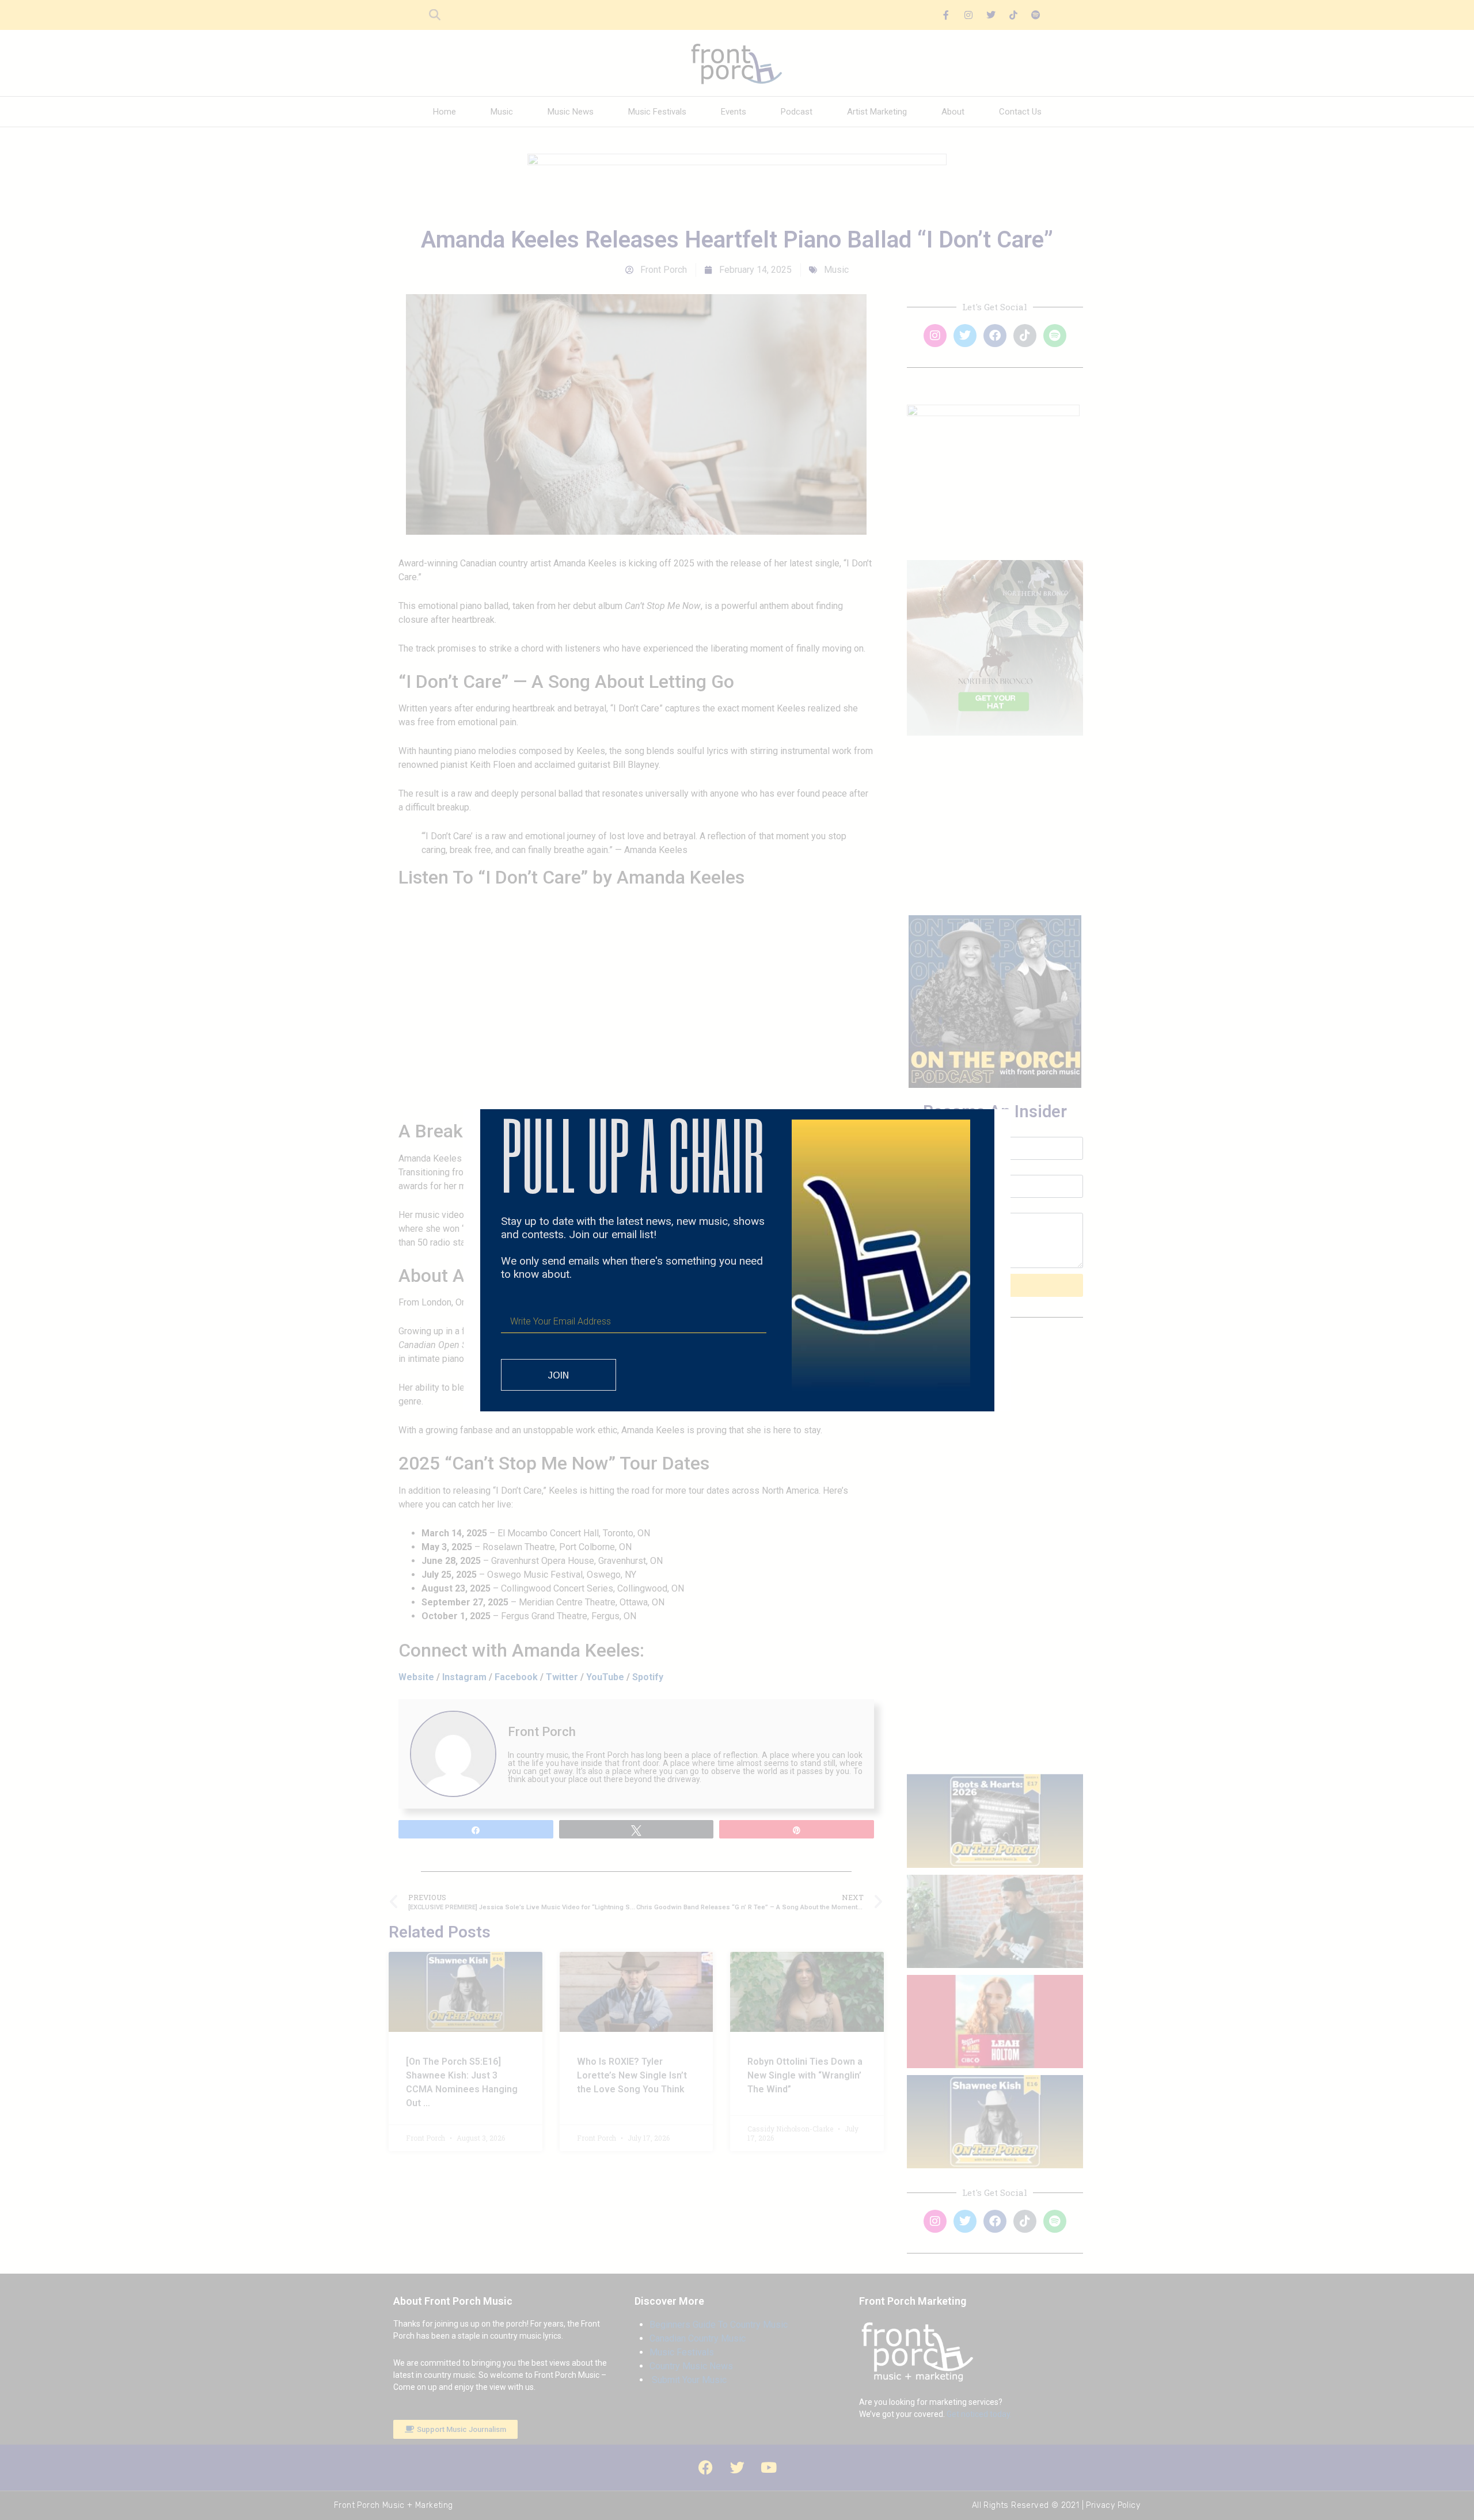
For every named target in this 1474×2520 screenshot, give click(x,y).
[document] (737, 1260)
